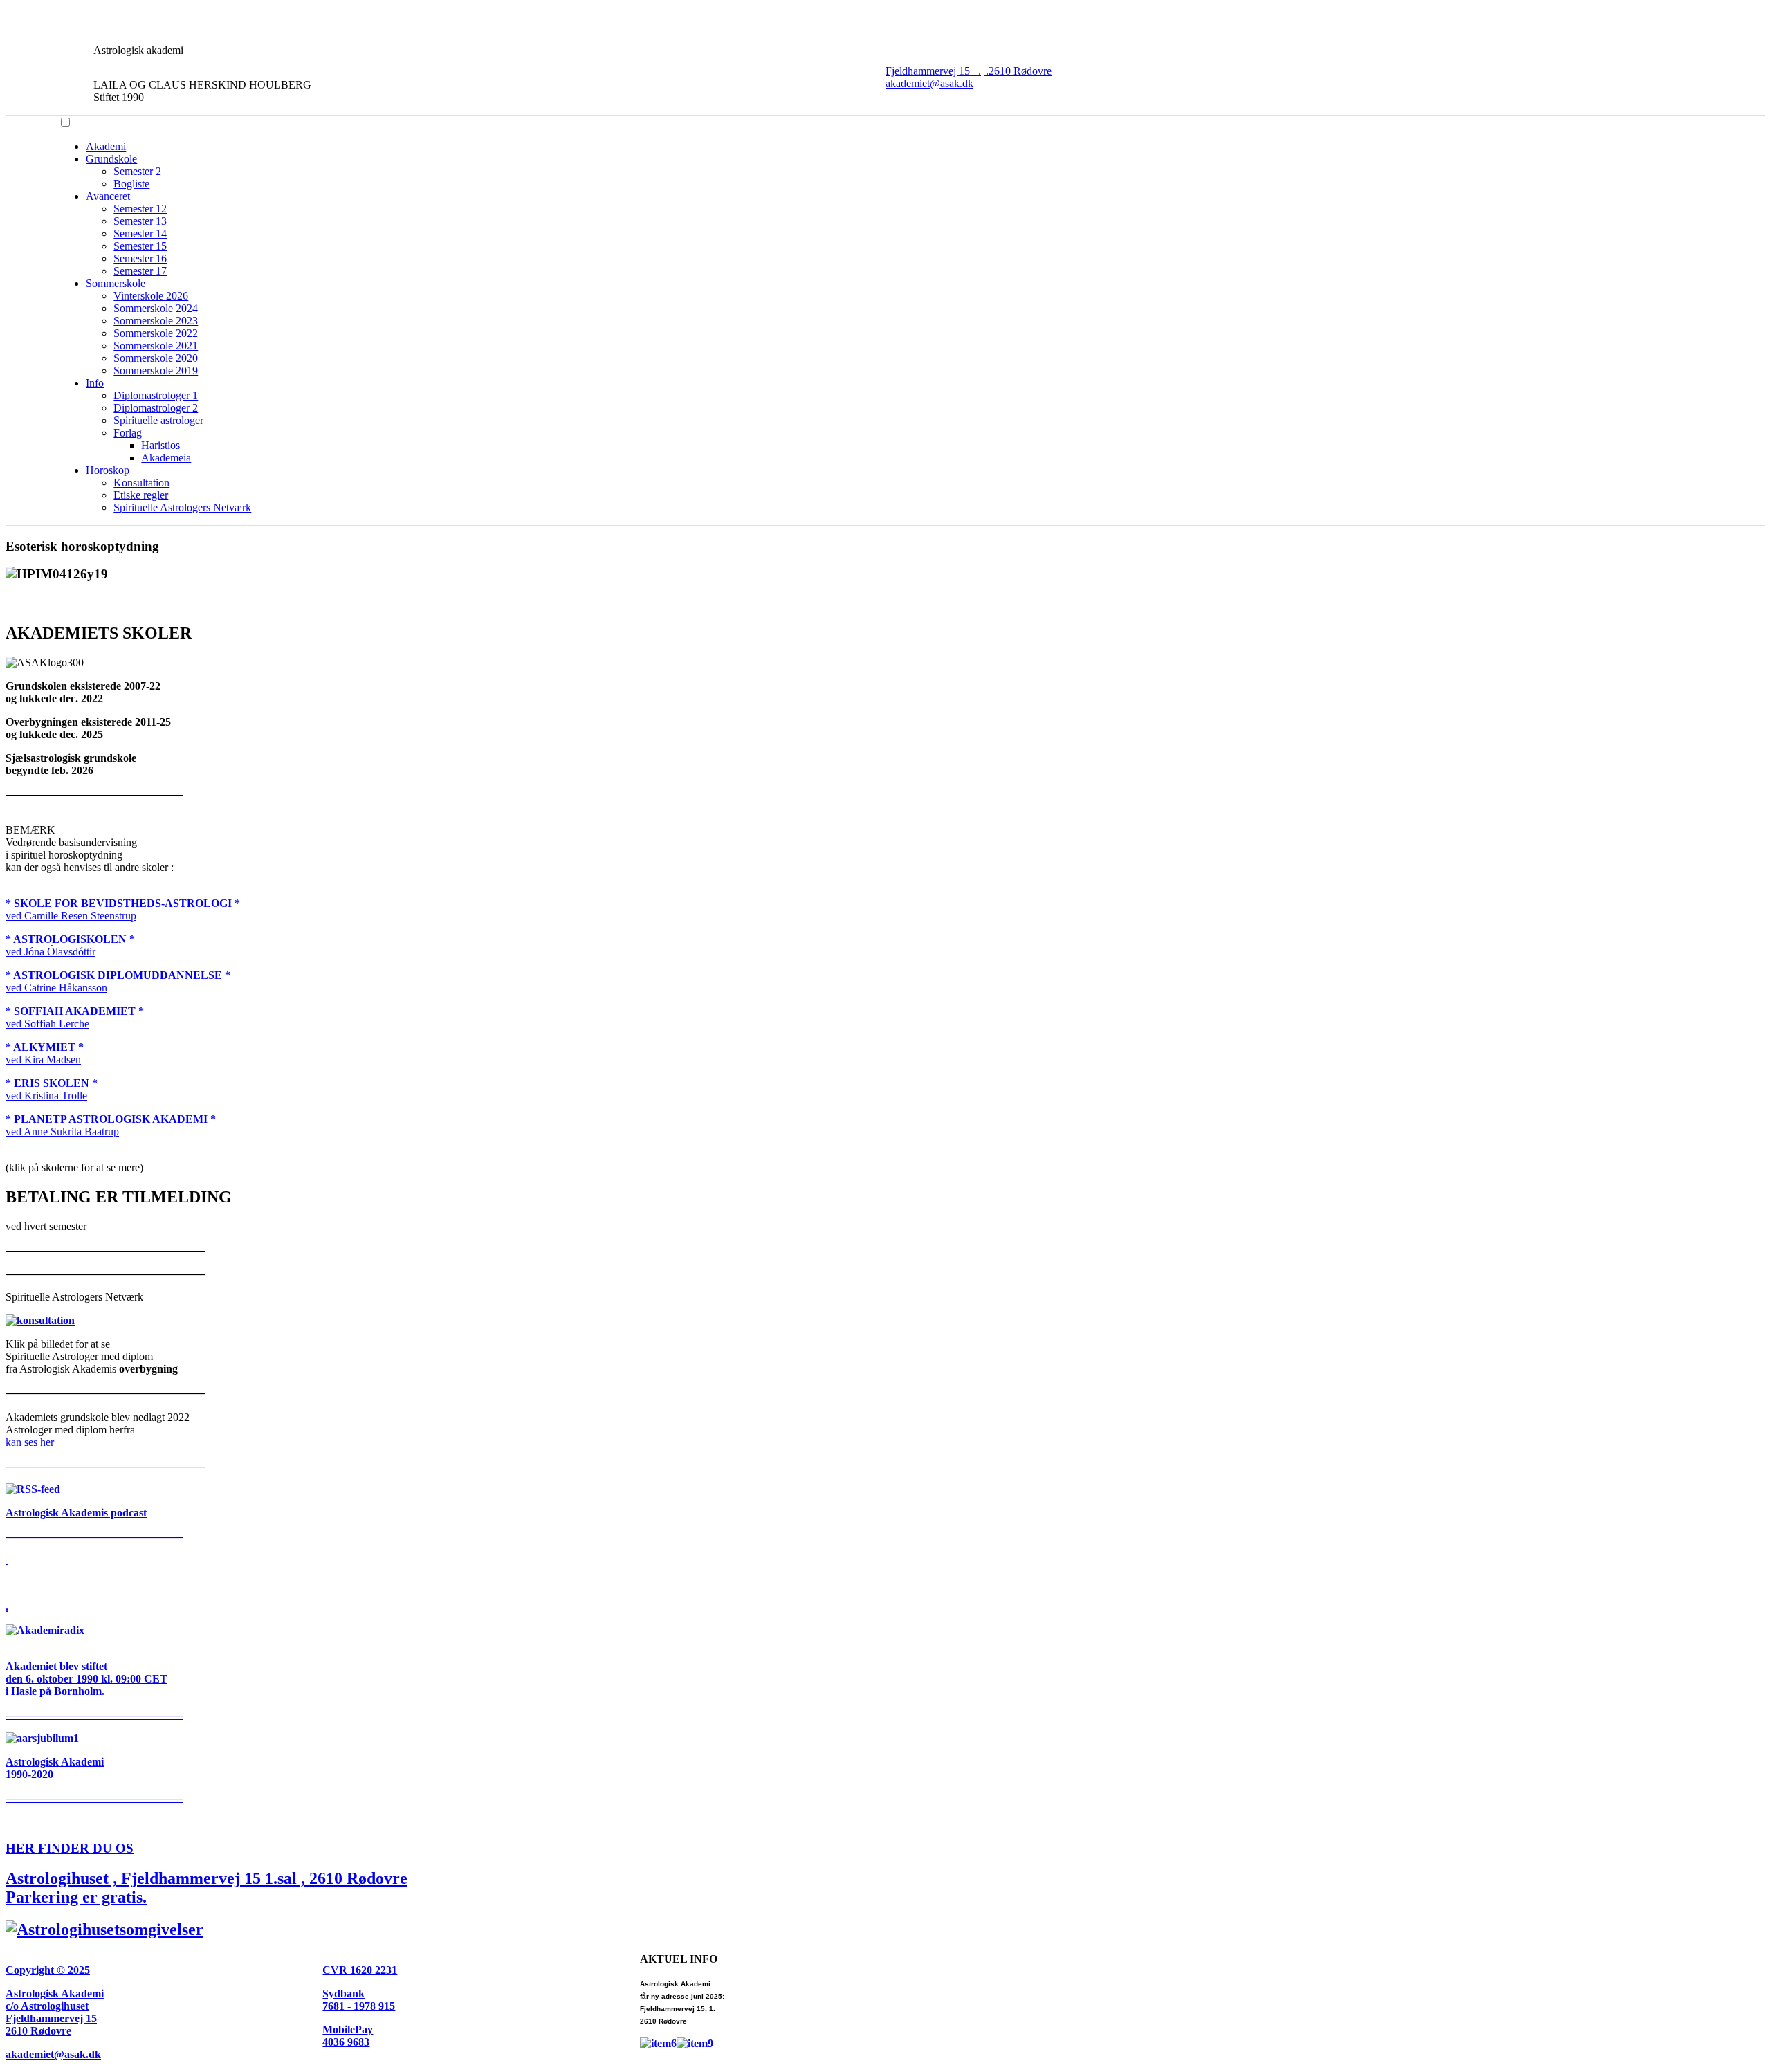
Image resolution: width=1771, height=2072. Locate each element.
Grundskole (111, 159)
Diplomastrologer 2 (156, 408)
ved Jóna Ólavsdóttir (70, 945)
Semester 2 (137, 171)
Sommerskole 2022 (156, 333)
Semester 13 (140, 221)
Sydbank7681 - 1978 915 (359, 2000)
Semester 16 (140, 258)
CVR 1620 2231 (360, 1970)
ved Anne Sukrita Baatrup (111, 1125)
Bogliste (131, 184)
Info (95, 383)
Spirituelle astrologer (158, 420)
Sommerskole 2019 (156, 370)
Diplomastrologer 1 (156, 395)
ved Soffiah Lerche (75, 1017)
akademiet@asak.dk (929, 83)
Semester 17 (140, 271)
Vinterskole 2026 (151, 296)
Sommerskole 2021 (156, 346)
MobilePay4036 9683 (348, 2036)
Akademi (106, 146)
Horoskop (108, 470)
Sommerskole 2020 (156, 358)
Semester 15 (140, 246)
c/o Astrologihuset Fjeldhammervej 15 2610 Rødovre (51, 2018)
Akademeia (166, 458)
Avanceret (108, 196)
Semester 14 (140, 233)
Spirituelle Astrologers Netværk (182, 507)
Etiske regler (141, 495)
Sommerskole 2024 (156, 308)
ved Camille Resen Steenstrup (123, 909)
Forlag (128, 433)
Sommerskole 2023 (156, 321)
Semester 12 (140, 209)
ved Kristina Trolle (52, 1089)
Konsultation (141, 483)
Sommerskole (116, 283)
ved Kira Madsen (45, 1053)
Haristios (160, 445)
